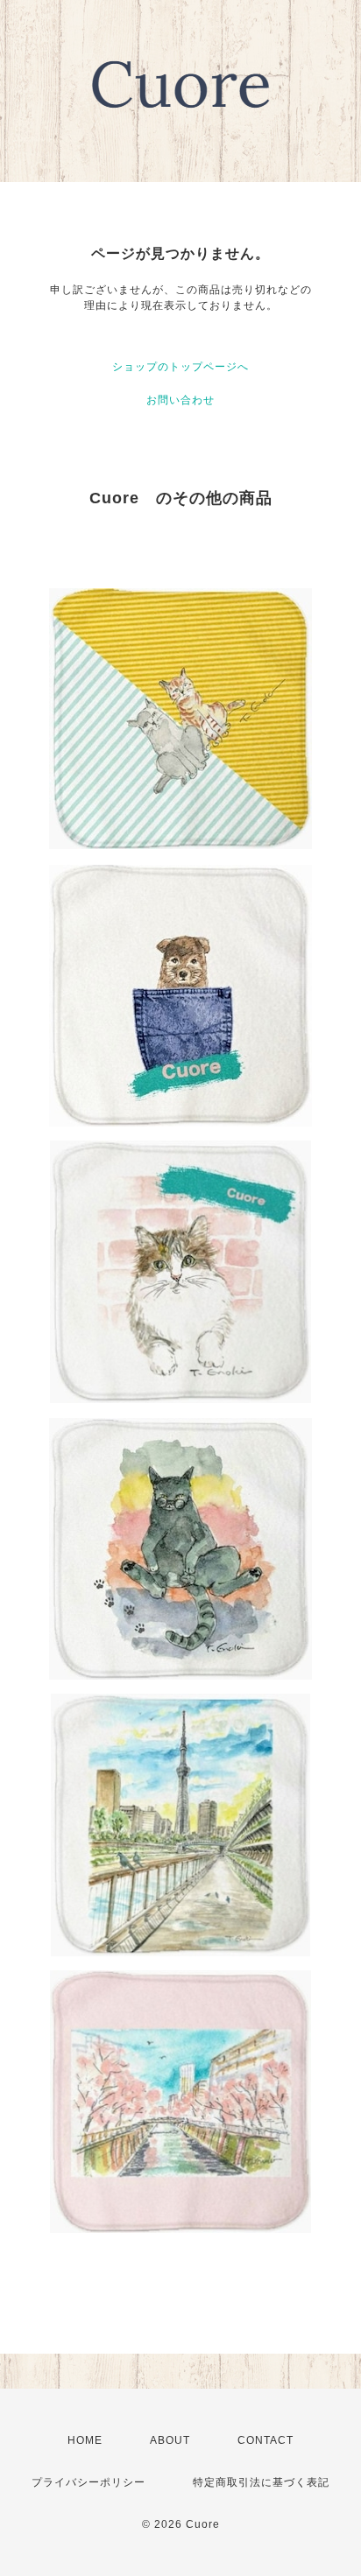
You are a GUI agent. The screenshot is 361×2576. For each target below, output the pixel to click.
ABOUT (170, 2440)
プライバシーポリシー (88, 2482)
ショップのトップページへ (180, 367)
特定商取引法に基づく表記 (261, 2482)
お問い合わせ (180, 400)
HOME (85, 2440)
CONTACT (265, 2440)
